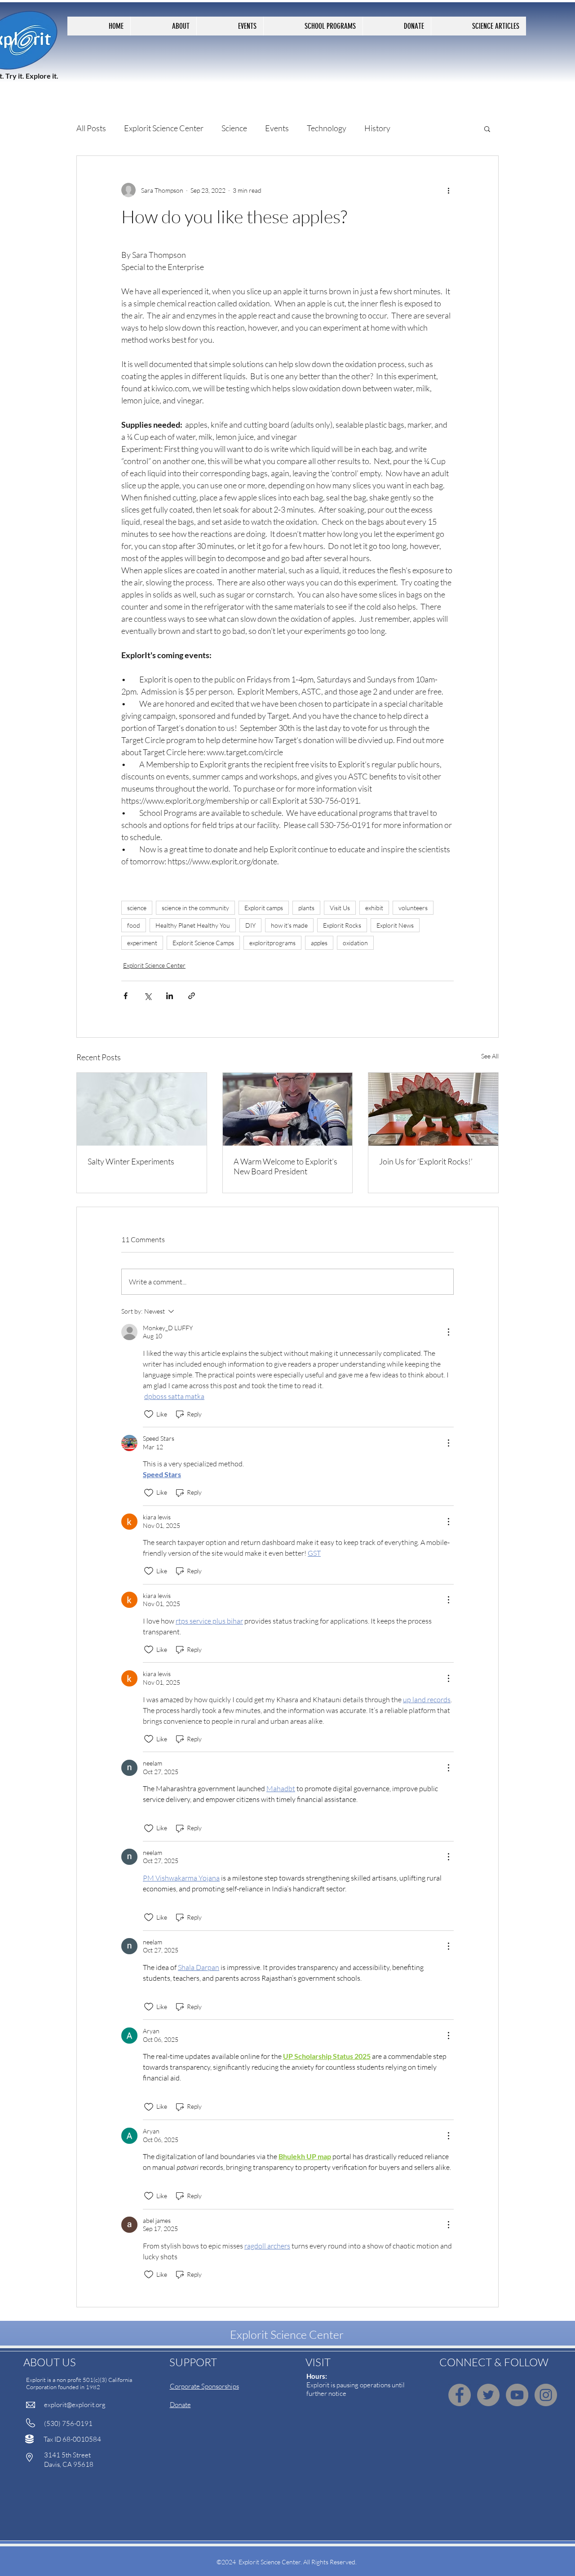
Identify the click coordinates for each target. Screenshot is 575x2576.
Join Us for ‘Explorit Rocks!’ (426, 1161)
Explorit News (395, 925)
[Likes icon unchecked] (149, 1414)
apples (319, 943)
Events (277, 128)
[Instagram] (546, 2395)
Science (234, 128)
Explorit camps (264, 908)
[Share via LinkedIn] (170, 996)
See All (490, 1056)
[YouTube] (517, 2395)
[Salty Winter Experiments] (142, 1109)
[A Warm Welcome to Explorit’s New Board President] (288, 1109)
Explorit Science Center (164, 128)
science (137, 908)
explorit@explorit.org (75, 2405)
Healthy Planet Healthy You (193, 925)
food (134, 925)
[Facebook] (460, 2395)
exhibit (374, 908)
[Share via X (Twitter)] (148, 996)
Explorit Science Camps (203, 943)
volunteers (413, 908)
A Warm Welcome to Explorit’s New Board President (285, 1166)
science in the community (195, 908)
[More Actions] (448, 1332)
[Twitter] (488, 2395)
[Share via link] (192, 996)
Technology (327, 128)
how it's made (289, 925)
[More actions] (448, 190)
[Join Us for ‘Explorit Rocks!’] (433, 1109)
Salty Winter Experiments (131, 1161)
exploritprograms (272, 943)
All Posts (91, 128)
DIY (250, 925)
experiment (142, 943)
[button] (487, 128)
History (377, 128)
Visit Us (340, 908)
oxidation (355, 943)
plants (306, 908)
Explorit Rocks (342, 925)
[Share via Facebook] (126, 996)
